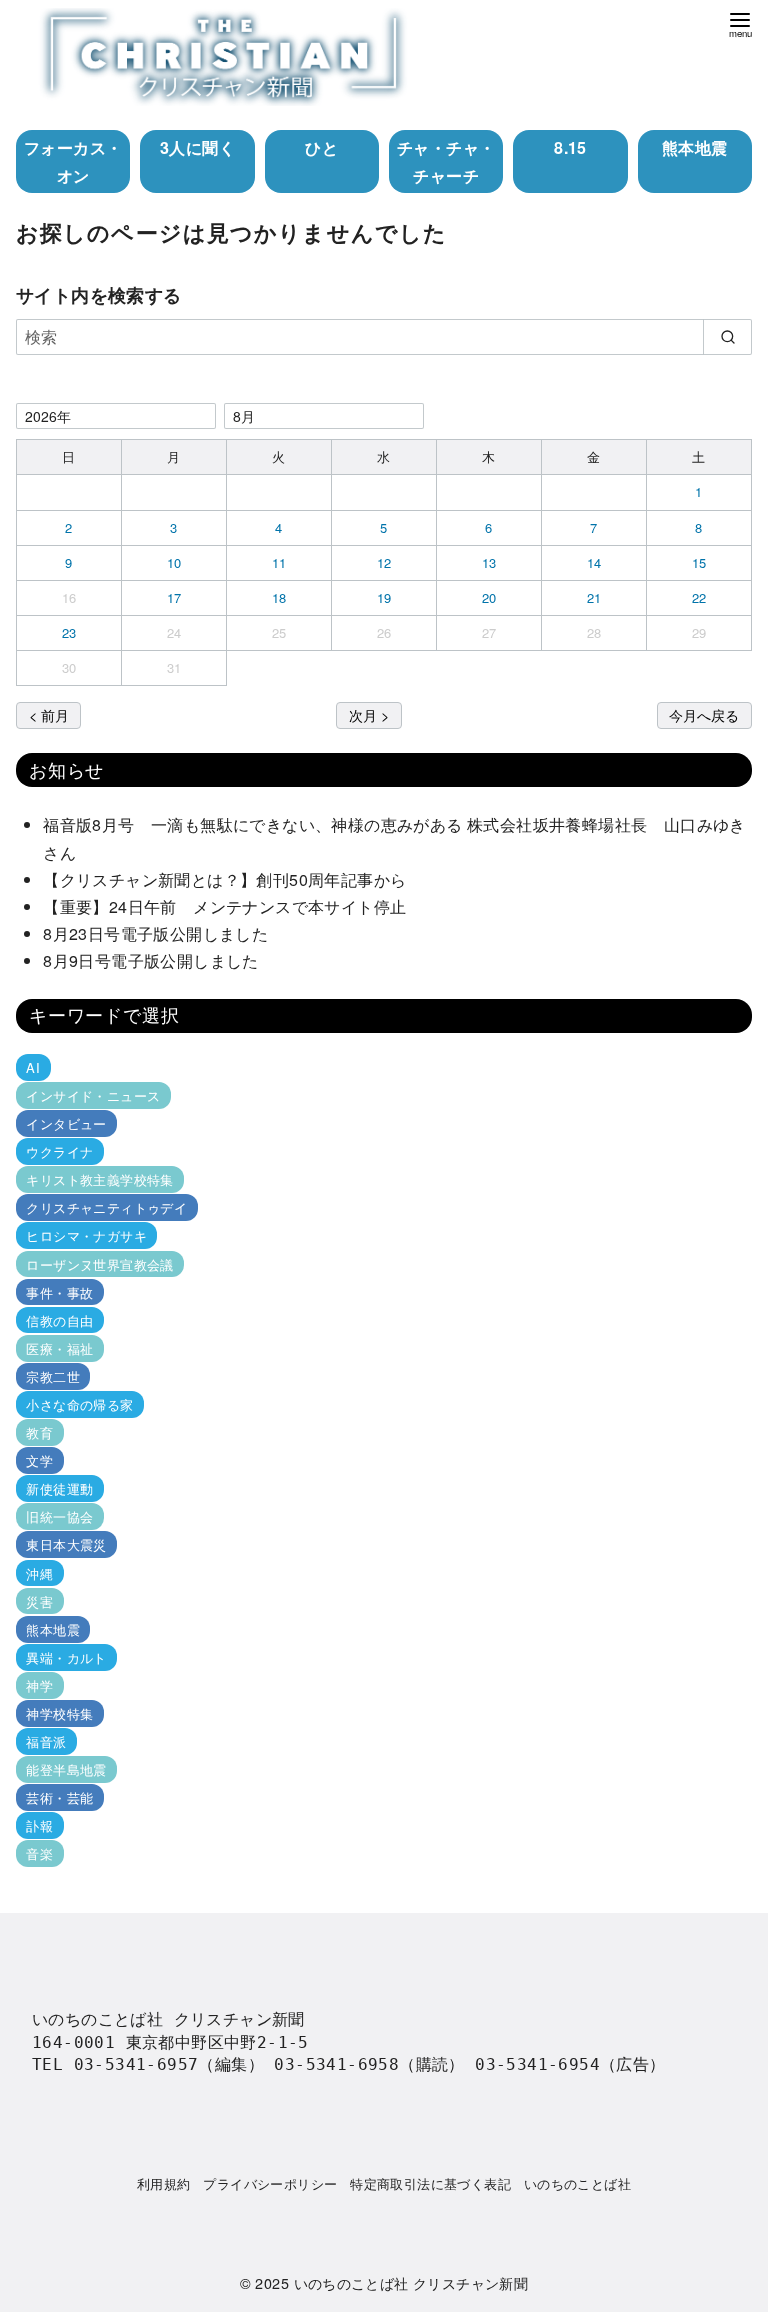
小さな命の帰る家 (79, 1404)
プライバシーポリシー (270, 2183)
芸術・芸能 (59, 1797)
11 (279, 562)
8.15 (570, 147)
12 (384, 562)
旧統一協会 (59, 1516)
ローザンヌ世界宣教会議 (99, 1263)
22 (699, 597)
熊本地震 (695, 147)
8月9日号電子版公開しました (151, 960)
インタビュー (66, 1123)
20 (489, 597)
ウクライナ (59, 1151)
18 (279, 597)
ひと (321, 147)
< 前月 (49, 714)
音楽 (39, 1853)
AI (33, 1067)
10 (174, 562)
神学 (39, 1685)
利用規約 (164, 2183)
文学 (39, 1460)
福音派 (46, 1741)
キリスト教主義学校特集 (99, 1179)
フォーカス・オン (73, 161)
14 (594, 562)
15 (699, 562)
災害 (39, 1601)
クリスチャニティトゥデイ (106, 1207)
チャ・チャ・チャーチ (446, 161)
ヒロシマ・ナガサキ (86, 1235)
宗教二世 (53, 1376)
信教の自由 (59, 1320)
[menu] (740, 23)
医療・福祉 (59, 1348)
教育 (39, 1432)
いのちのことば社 (577, 2183)
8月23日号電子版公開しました (155, 933)
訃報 (39, 1825)
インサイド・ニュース (93, 1095)
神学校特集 (59, 1713)
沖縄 (39, 1572)
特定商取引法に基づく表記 (430, 2183)
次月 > (369, 714)
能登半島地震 (66, 1769)
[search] (727, 337)
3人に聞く (197, 147)
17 (174, 597)
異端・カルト (66, 1657)
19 (384, 597)
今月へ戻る (704, 714)
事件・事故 (59, 1292)
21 (594, 597)
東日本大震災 (66, 1544)
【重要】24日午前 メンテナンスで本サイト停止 (224, 906)
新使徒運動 (59, 1488)
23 (69, 632)
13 (489, 562)
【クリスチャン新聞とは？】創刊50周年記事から (224, 879)
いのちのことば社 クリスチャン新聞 (411, 2282)
